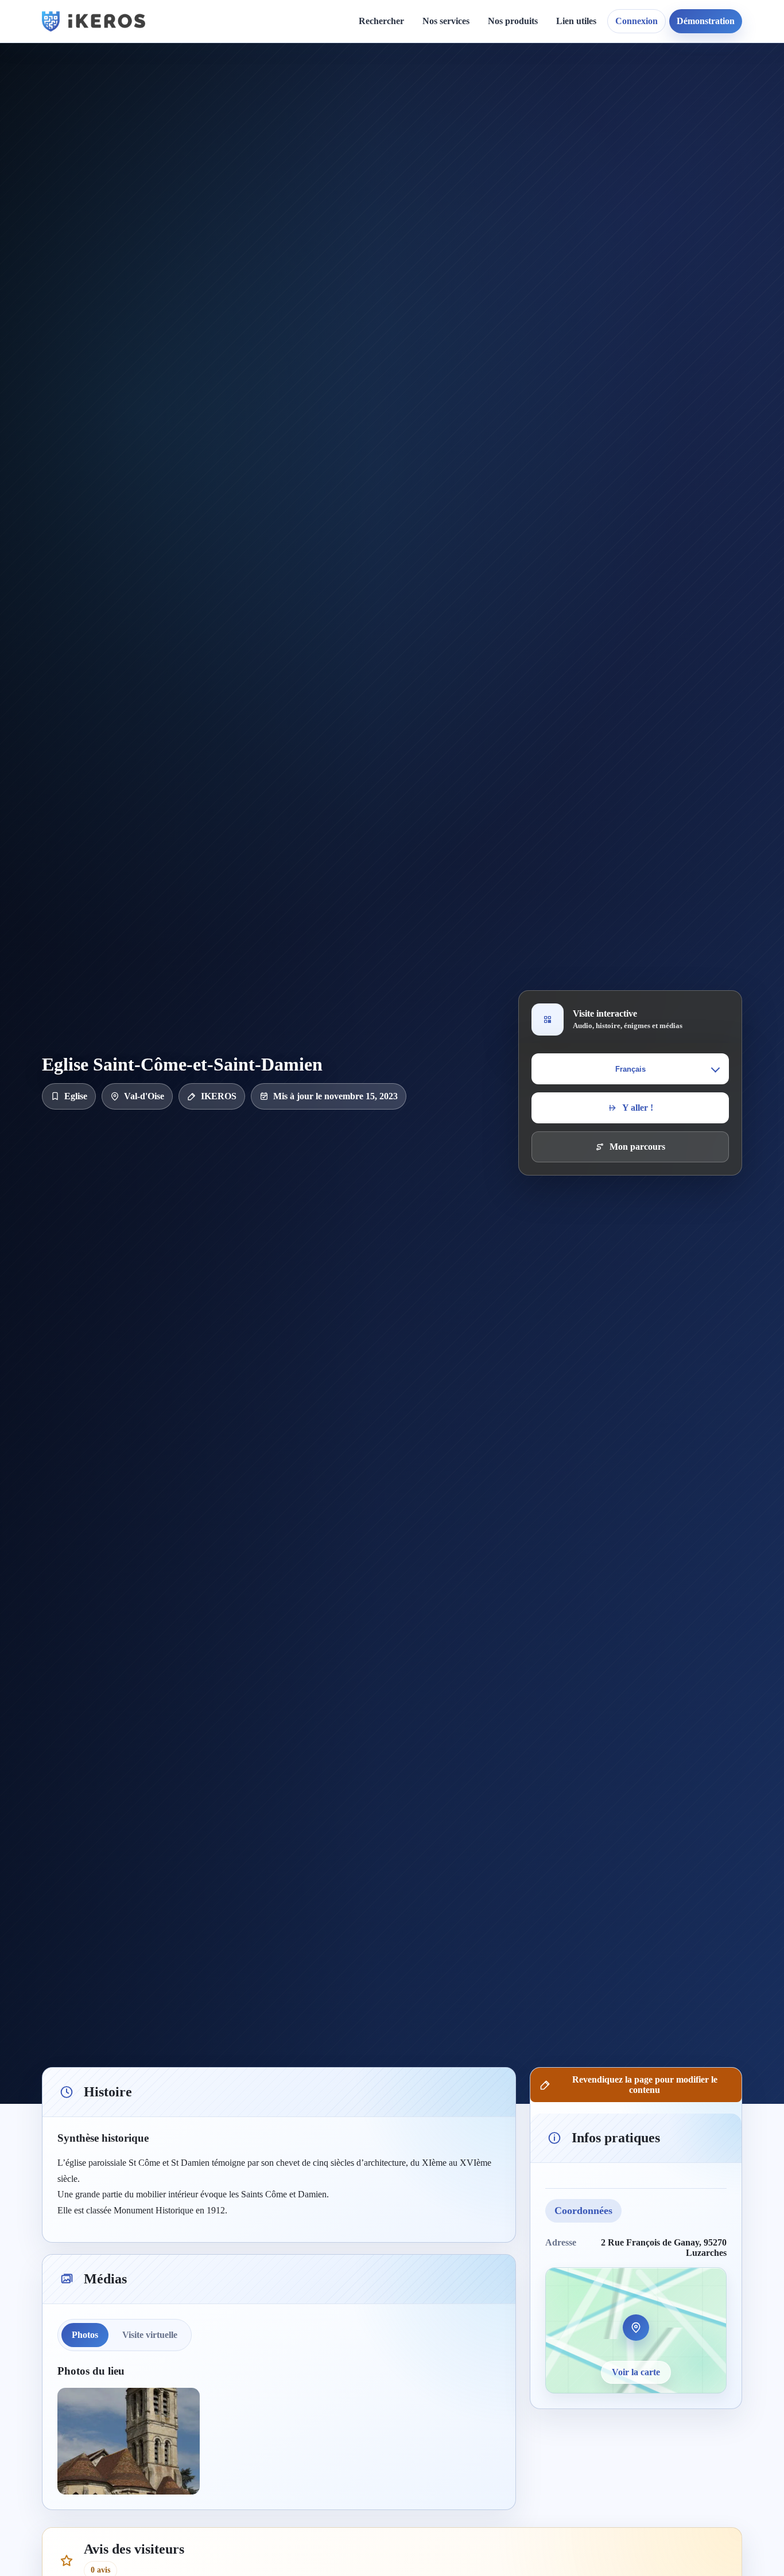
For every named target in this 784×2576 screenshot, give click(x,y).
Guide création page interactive (246, 92)
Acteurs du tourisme (471, 236)
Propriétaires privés (470, 256)
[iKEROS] (94, 21)
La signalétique (461, 147)
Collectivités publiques (475, 216)
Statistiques (587, 127)
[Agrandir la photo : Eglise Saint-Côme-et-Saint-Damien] (129, 2441)
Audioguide (454, 127)
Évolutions (361, 127)
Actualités (360, 87)
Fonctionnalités (594, 87)
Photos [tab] (85, 2335)
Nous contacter (503, 107)
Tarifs (443, 166)
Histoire (356, 107)
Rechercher (381, 21)
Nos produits (513, 21)
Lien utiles (576, 21)
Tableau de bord (597, 107)
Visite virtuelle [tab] (150, 2335)
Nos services (446, 21)
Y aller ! (638, 1108)
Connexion (636, 21)
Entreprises (454, 275)
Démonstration (706, 21)
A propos (491, 87)
